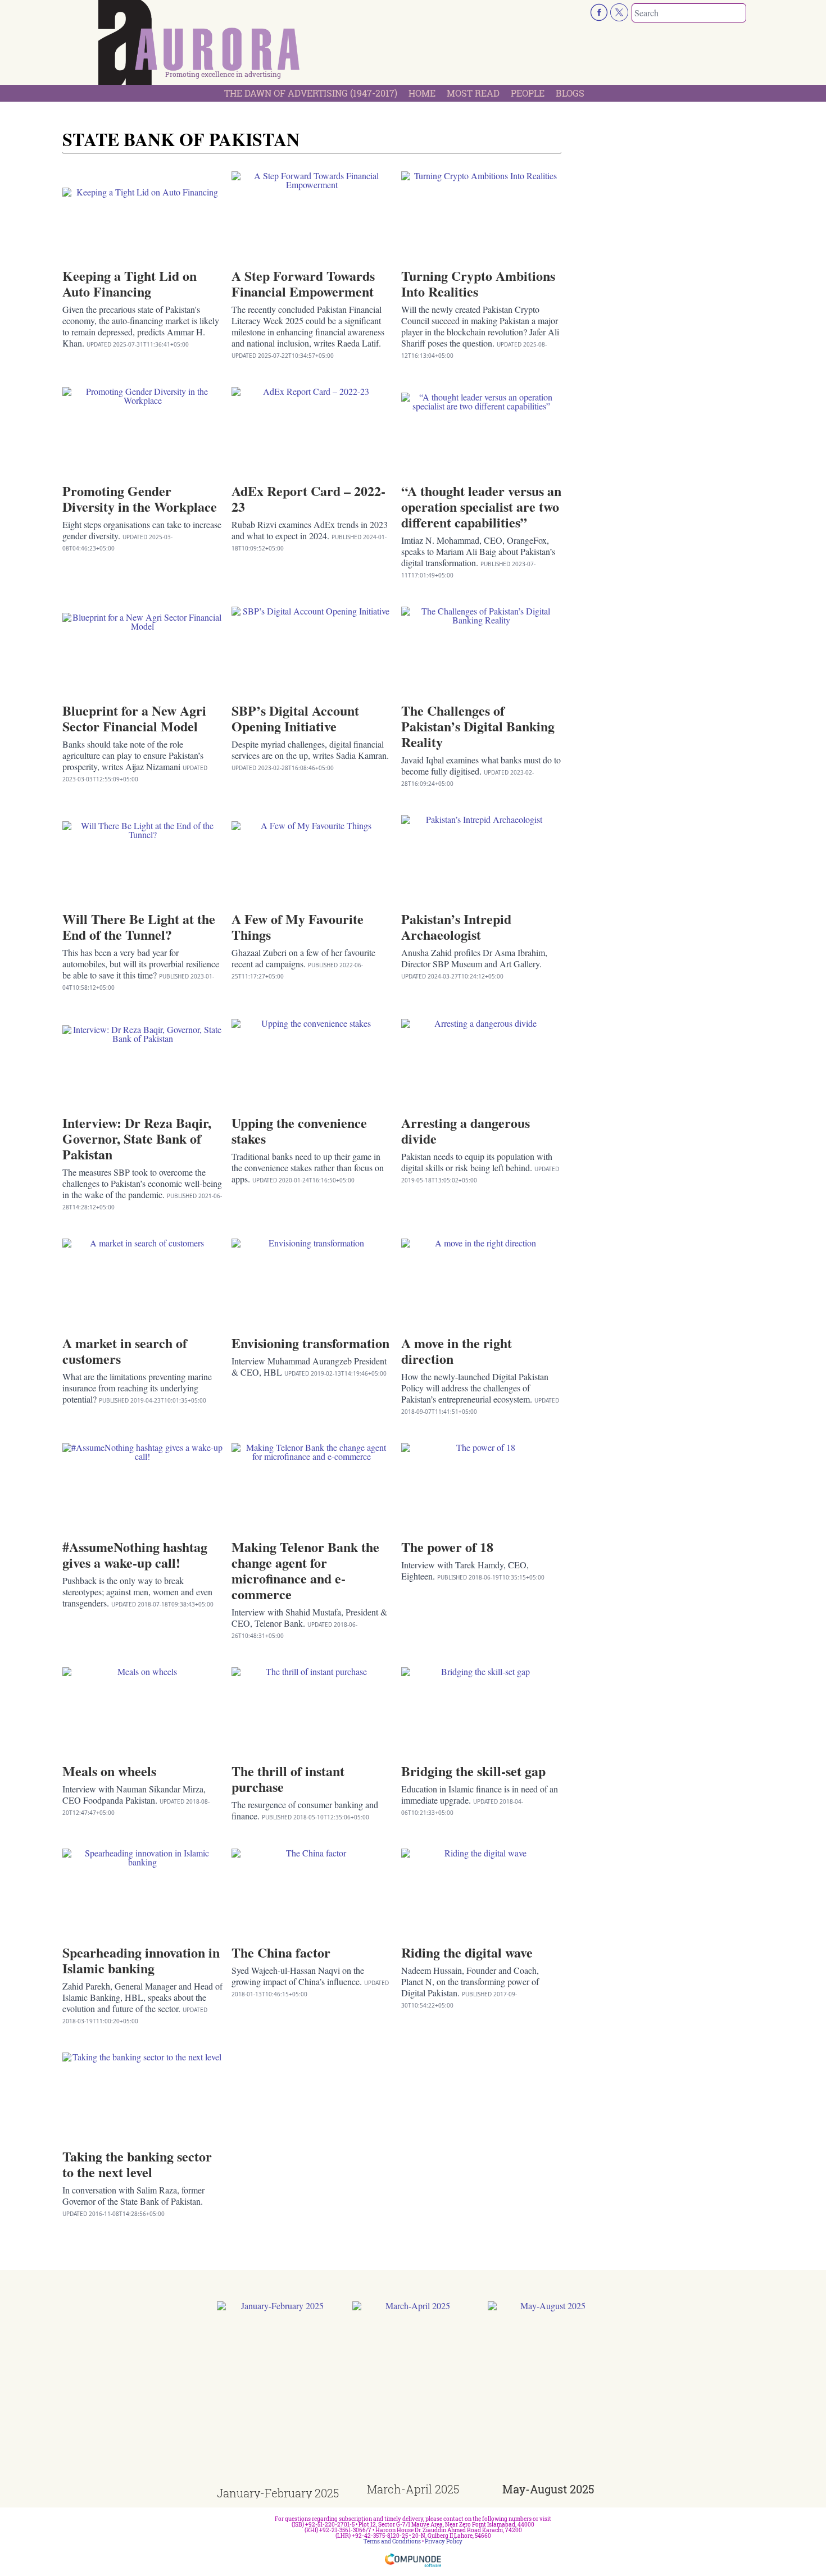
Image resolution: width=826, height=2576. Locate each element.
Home (422, 93)
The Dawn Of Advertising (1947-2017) (311, 93)
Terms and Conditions (392, 2541)
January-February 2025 (278, 2493)
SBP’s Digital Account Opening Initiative (295, 718)
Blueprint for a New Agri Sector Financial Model (134, 718)
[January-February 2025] (278, 2394)
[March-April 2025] (413, 2392)
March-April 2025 (413, 2489)
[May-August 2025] (549, 2392)
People (528, 93)
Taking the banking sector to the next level (137, 2164)
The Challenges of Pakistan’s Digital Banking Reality (478, 726)
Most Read (473, 93)
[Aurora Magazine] (199, 45)
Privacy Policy (444, 2541)
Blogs (570, 93)
